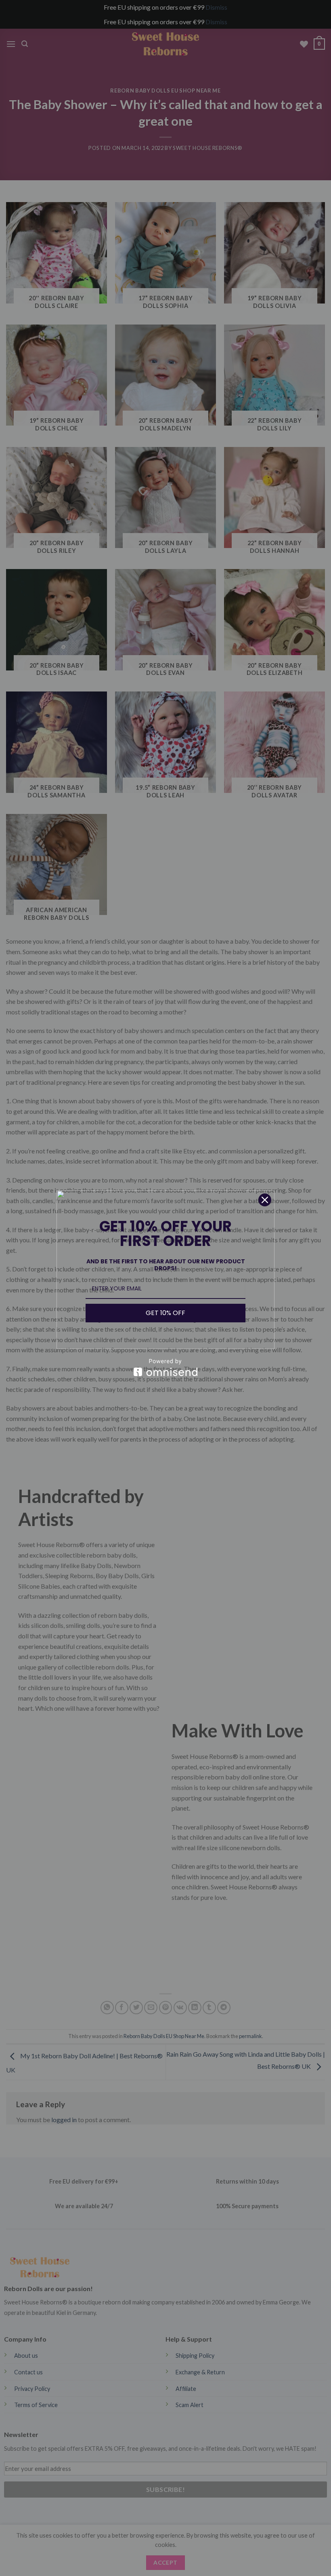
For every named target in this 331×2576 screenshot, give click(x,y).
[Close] (265, 1200)
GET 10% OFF (165, 1313)
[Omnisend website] (165, 1367)
